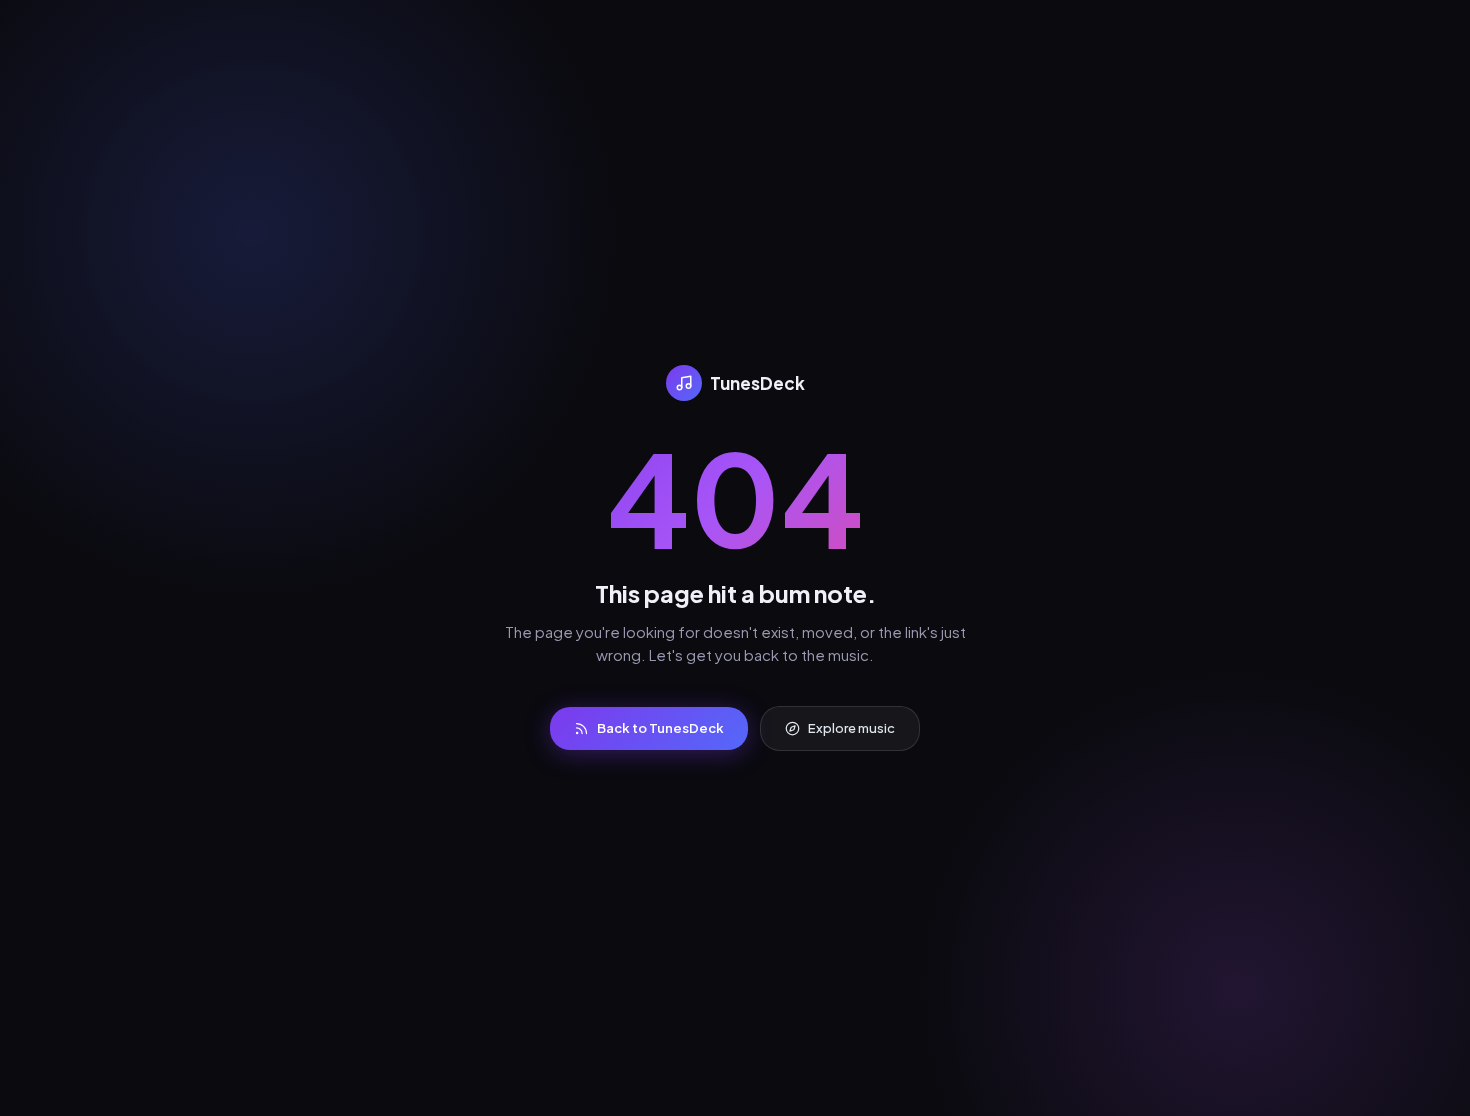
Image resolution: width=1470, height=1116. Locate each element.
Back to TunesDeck (660, 728)
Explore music (851, 728)
